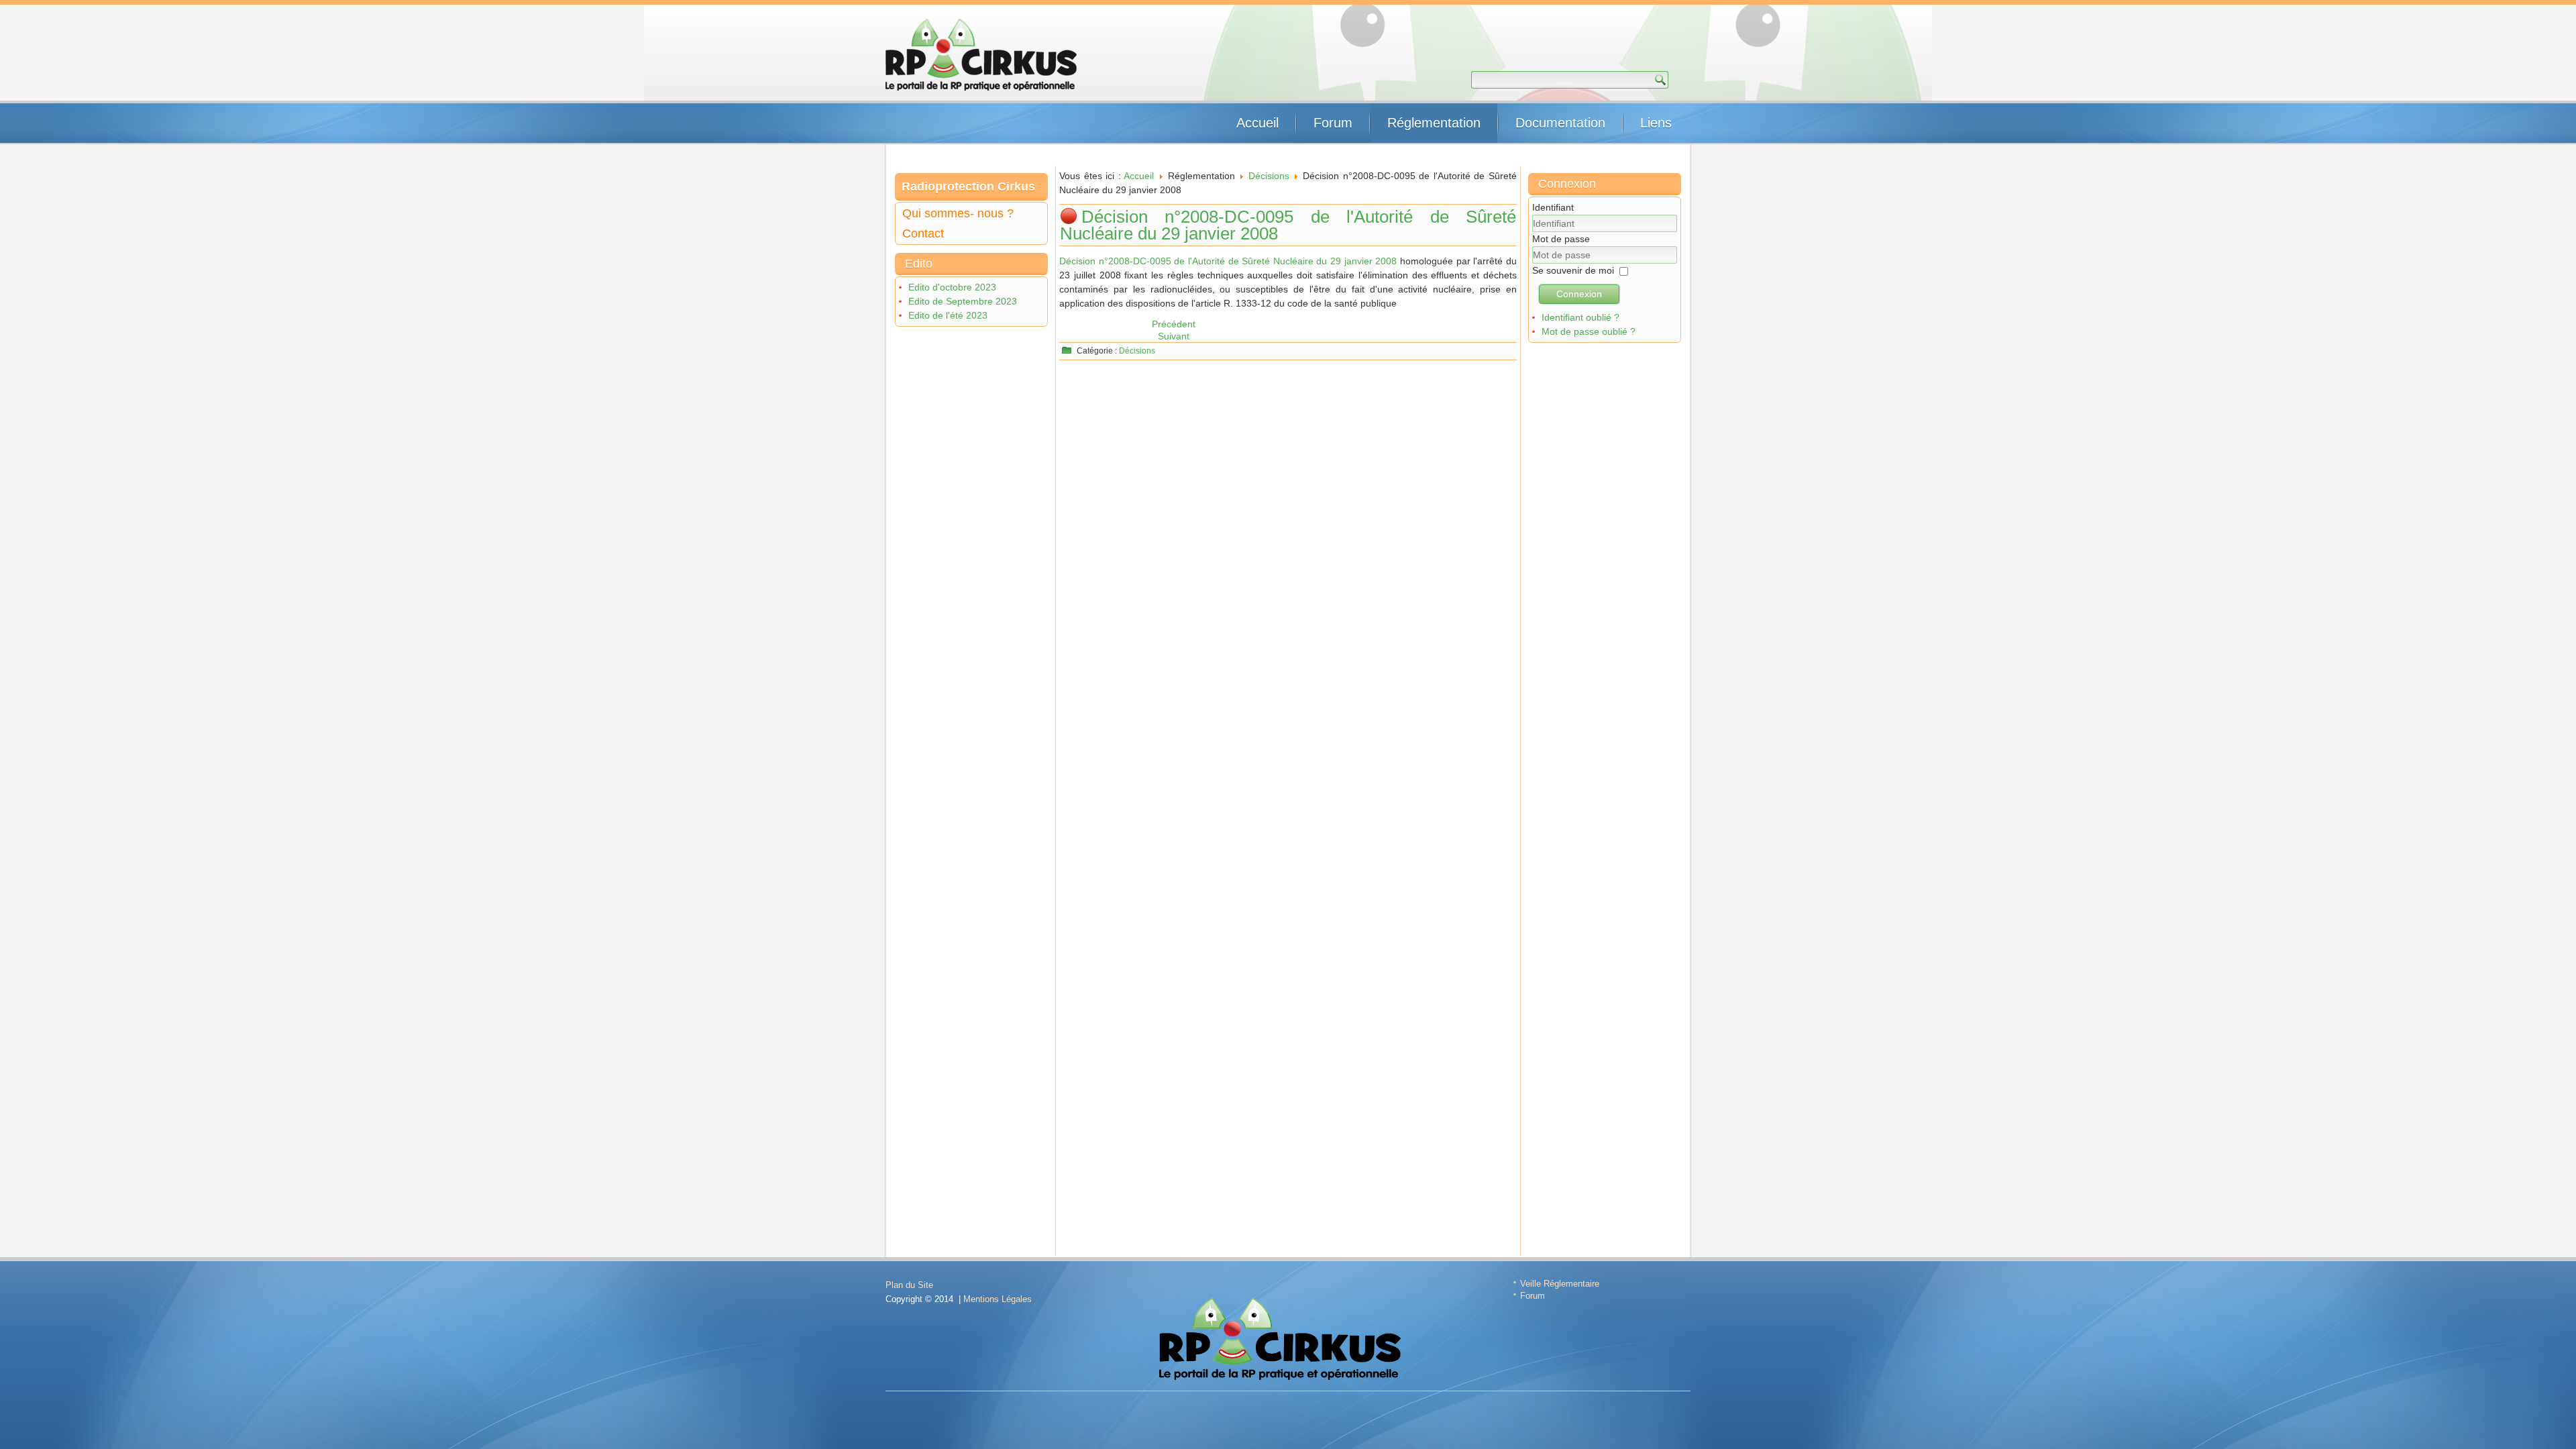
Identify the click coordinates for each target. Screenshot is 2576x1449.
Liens (1656, 123)
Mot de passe (1561, 239)
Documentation (1560, 123)
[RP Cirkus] (981, 55)
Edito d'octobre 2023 (952, 287)
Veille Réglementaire (1560, 1284)
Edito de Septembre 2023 (963, 301)
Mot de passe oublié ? (1589, 331)
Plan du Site (909, 1285)
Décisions (1269, 176)
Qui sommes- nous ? (958, 213)
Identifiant (1553, 207)
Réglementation (1434, 123)
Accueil (1257, 123)
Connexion (1579, 294)
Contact (923, 233)
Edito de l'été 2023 (948, 315)
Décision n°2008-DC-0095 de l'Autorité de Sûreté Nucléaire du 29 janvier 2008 (1288, 225)
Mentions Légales (998, 1299)
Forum (1333, 123)
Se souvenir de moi (1573, 270)
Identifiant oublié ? (1580, 317)
